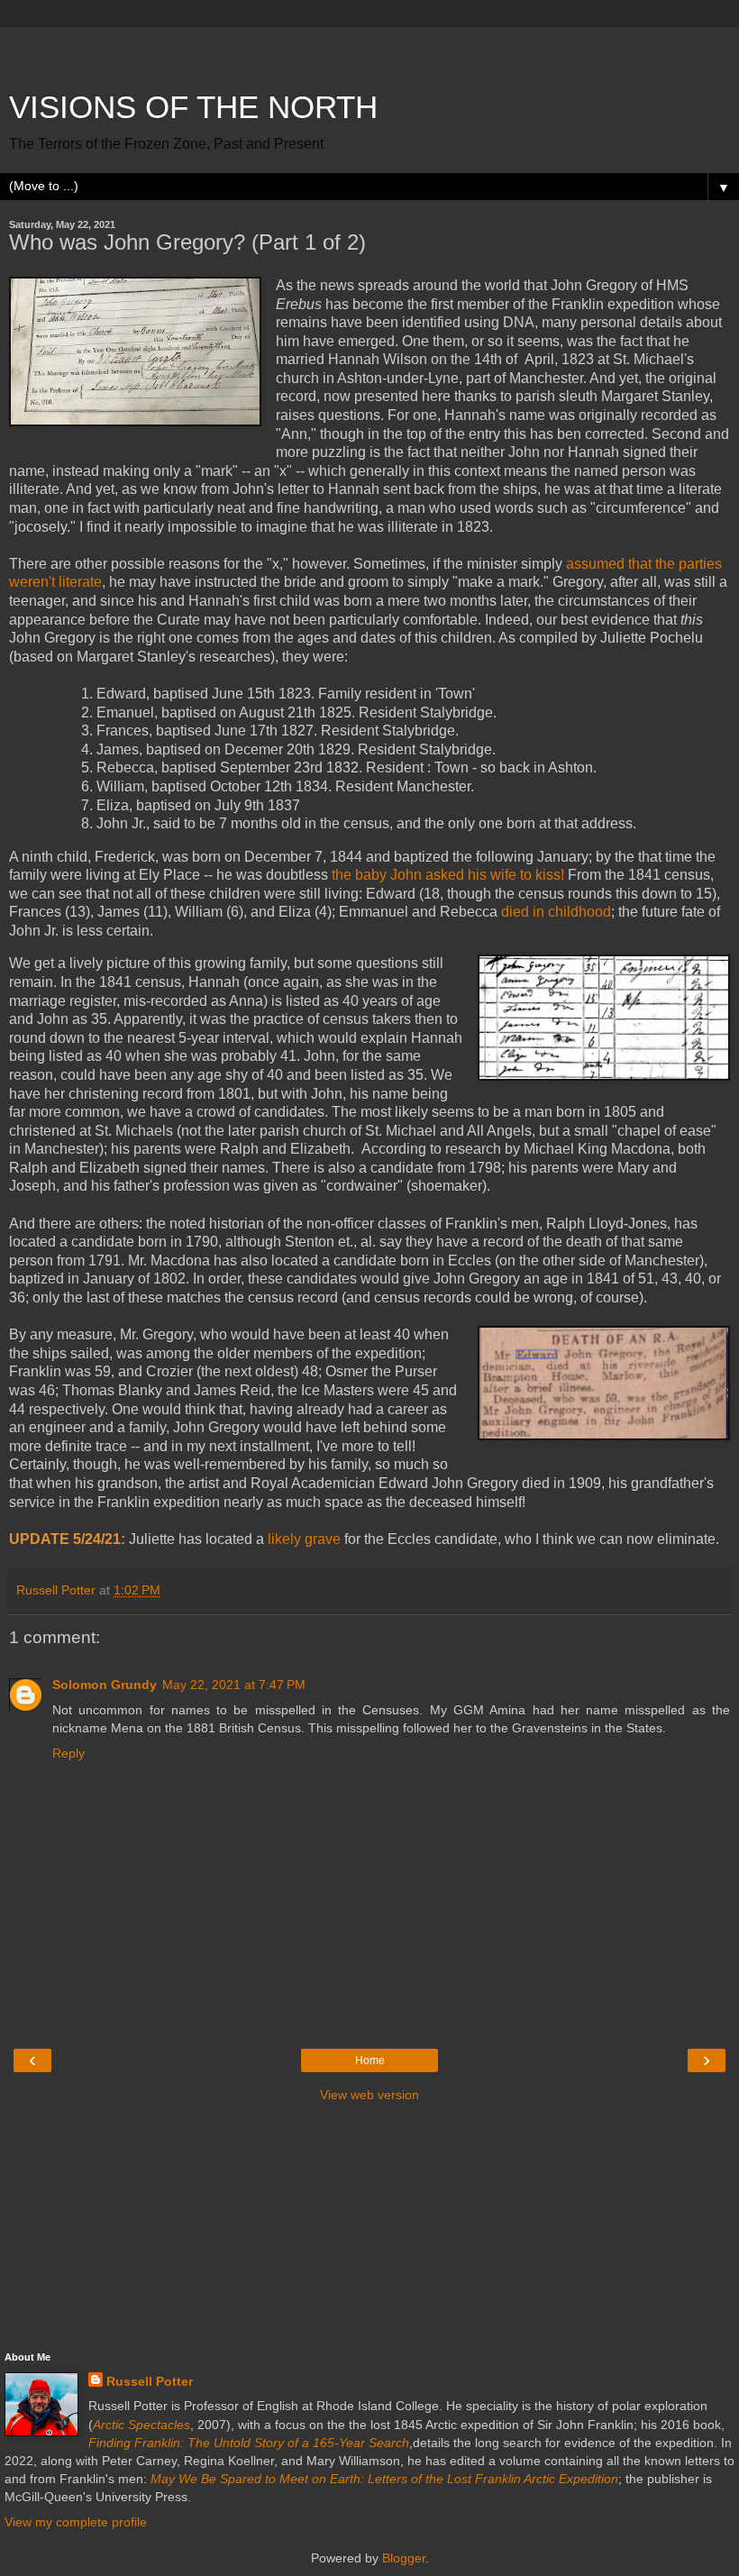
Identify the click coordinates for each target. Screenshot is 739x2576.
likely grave (304, 1539)
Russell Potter (150, 2381)
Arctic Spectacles (141, 2425)
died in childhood (556, 912)
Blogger (404, 2558)
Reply (68, 1753)
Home (370, 2060)
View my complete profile (76, 2522)
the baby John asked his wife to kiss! (448, 875)
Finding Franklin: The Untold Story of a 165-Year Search (249, 2443)
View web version (369, 2095)
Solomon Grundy (105, 1685)
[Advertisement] (369, 50)
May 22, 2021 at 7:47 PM (234, 1685)
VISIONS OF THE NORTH (193, 107)
